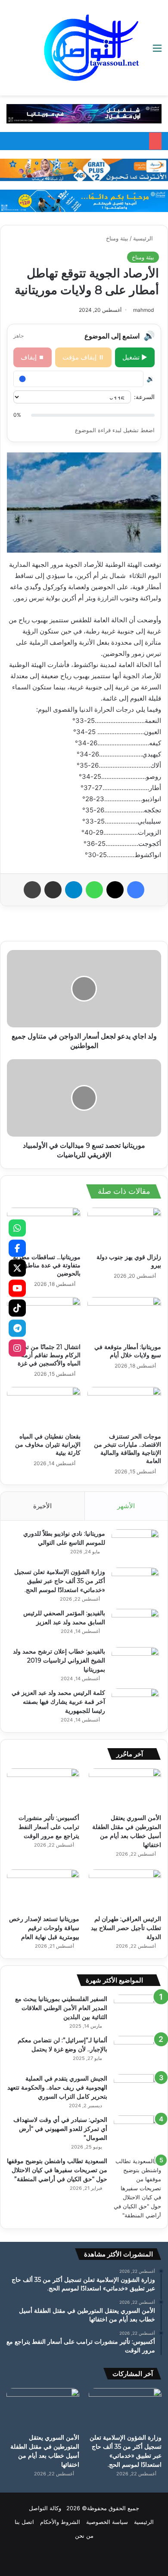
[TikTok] (17, 1308)
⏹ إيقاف (33, 357)
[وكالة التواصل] (92, 48)
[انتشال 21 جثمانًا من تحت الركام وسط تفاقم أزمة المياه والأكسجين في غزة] (44, 1318)
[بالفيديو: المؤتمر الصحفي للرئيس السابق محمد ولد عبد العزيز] (135, 1625)
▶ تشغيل (135, 357)
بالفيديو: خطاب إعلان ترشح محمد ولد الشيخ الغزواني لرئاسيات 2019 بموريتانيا (59, 1660)
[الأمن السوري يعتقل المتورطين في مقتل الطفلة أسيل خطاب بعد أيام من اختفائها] (125, 1789)
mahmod (143, 310)
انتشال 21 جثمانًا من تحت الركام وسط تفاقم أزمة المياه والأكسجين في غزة (49, 1355)
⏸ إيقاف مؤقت (83, 357)
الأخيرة (42, 1506)
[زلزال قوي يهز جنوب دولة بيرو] (124, 1228)
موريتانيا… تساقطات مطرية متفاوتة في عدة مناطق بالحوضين (47, 1265)
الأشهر (126, 1506)
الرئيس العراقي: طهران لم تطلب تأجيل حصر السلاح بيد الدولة (126, 1928)
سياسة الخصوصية (107, 2522)
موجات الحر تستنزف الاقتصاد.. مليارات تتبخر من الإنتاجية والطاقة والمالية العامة (128, 1449)
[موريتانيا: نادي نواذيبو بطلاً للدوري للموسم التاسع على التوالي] (135, 1545)
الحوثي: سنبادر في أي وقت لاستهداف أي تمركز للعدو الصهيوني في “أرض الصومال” (60, 2129)
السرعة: (144, 397)
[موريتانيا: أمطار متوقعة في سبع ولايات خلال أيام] (124, 1318)
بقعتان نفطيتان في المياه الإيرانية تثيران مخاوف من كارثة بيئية (48, 1445)
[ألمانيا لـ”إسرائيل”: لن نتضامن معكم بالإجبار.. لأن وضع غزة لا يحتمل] (137, 2052)
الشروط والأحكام (60, 2522)
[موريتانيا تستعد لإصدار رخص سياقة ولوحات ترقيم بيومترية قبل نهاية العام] (43, 1890)
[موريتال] (84, 113)
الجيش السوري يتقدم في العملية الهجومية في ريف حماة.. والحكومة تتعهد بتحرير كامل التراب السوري (57, 2087)
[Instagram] (17, 1348)
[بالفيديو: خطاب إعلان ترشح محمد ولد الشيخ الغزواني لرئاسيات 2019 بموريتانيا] (135, 1663)
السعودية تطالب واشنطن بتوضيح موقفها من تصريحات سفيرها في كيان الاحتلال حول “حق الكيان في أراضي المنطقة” (57, 2170)
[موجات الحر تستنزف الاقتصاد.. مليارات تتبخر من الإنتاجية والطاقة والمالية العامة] (124, 1408)
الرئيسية (144, 238)
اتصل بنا (24, 2522)
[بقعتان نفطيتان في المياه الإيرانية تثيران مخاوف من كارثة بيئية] (44, 1408)
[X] (17, 1268)
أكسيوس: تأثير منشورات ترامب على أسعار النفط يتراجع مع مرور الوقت (49, 1827)
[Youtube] (17, 1288)
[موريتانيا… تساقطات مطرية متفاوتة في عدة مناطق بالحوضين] (44, 1228)
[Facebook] (17, 1248)
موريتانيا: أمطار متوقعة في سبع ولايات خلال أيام (128, 1351)
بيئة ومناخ (117, 238)
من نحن (84, 2536)
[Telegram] (17, 1328)
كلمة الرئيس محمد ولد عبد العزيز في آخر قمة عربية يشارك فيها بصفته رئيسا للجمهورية (58, 1702)
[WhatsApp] (17, 1228)
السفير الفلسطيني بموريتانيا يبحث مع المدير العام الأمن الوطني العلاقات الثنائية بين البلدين (61, 2008)
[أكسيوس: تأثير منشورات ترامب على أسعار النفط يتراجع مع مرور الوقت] (43, 1789)
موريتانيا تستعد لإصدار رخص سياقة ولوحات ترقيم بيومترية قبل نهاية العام (44, 1928)
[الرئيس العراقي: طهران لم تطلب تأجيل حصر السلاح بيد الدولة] (125, 1890)
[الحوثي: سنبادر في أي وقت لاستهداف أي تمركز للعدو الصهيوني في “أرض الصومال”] (137, 2132)
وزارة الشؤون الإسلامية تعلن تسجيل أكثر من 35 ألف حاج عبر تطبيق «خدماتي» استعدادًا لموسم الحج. (60, 1581)
